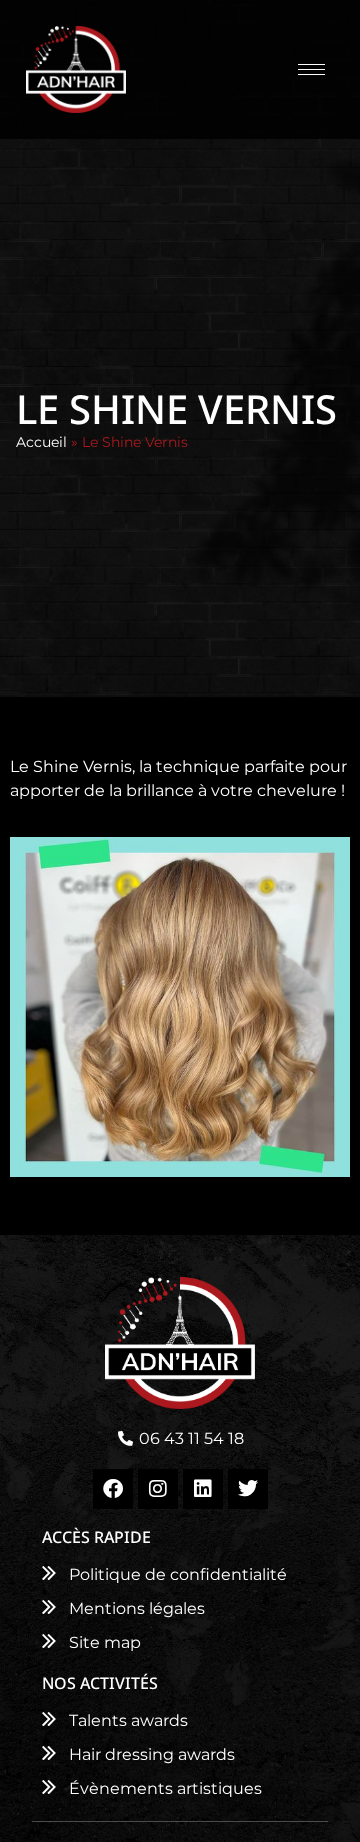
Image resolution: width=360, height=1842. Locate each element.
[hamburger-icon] (311, 69)
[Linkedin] (203, 1489)
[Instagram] (158, 1489)
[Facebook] (113, 1489)
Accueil (41, 442)
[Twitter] (248, 1489)
